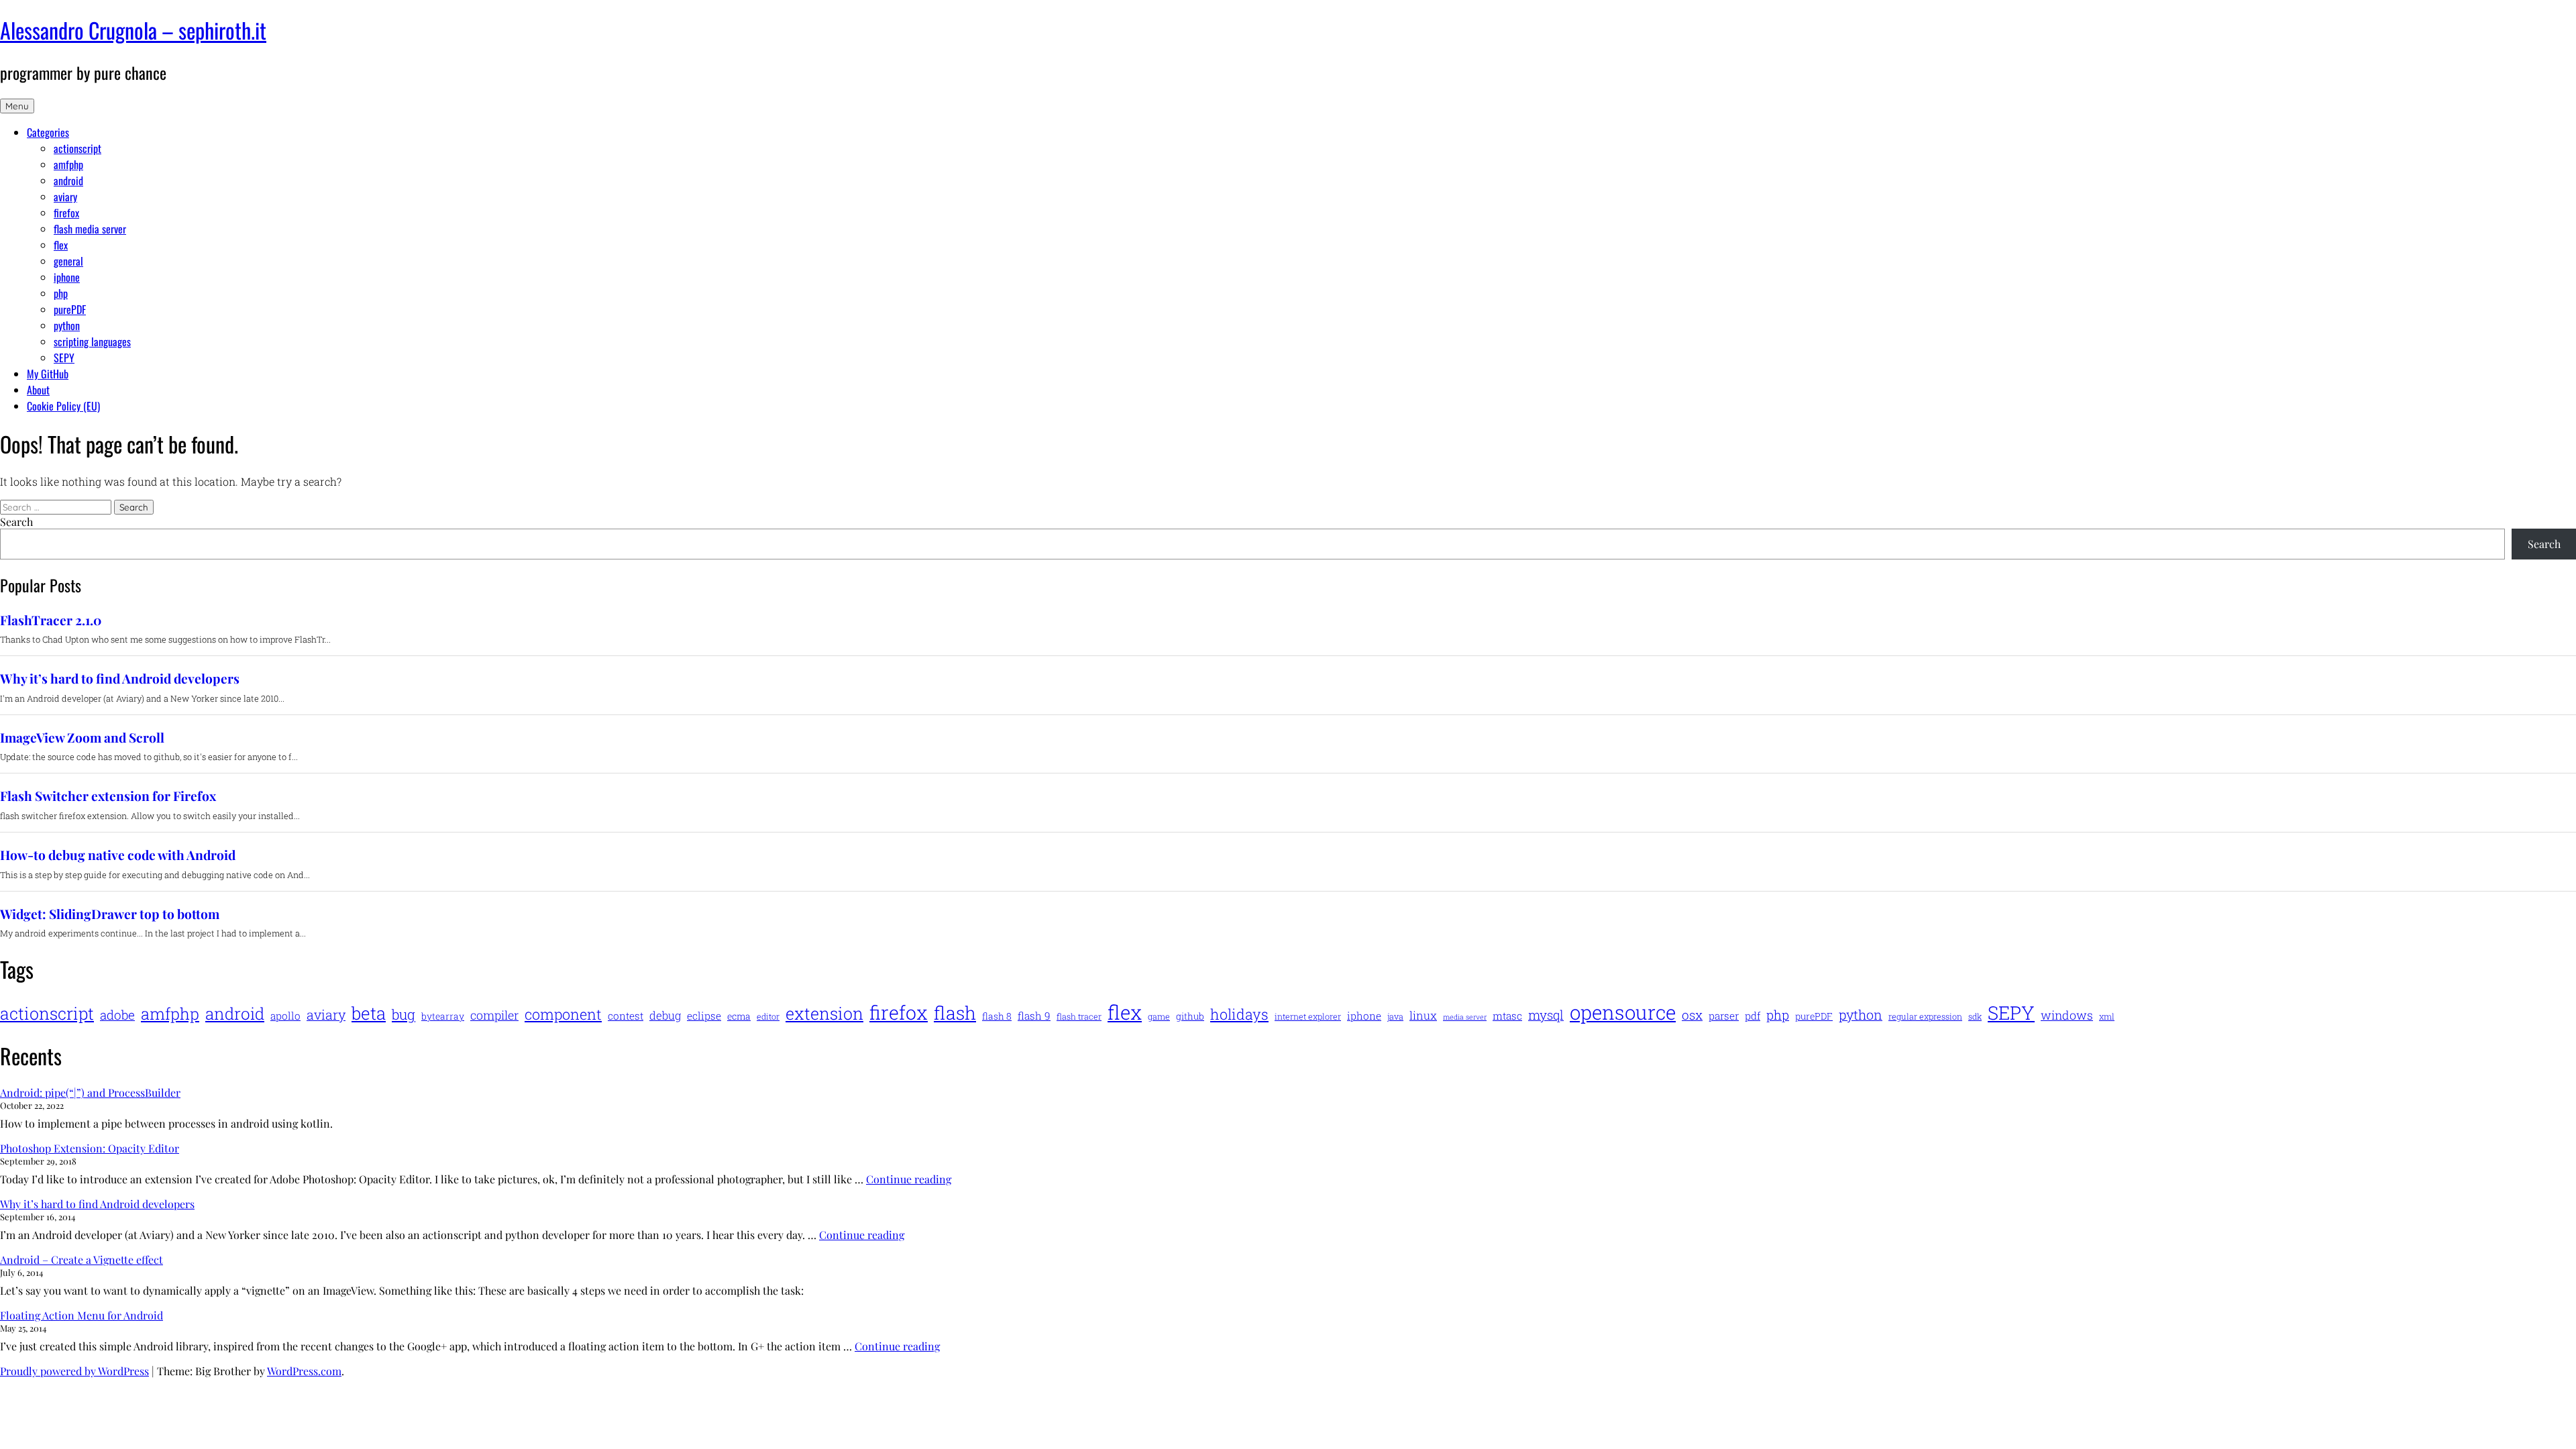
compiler (494, 1015)
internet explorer (1308, 1016)
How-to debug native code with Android (118, 855)
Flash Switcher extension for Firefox (108, 796)
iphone (67, 277)
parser (1724, 1016)
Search (16, 522)
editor (768, 1016)
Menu (17, 106)
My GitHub (48, 374)
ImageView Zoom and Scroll (82, 738)
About (38, 390)
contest (626, 1016)
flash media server (90, 229)
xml (2107, 1016)
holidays (1239, 1014)
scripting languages (92, 341)
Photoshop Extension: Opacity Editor (90, 1148)
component (563, 1014)
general (68, 261)
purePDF (70, 309)
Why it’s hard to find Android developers (120, 679)
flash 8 (997, 1016)
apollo (285, 1016)
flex (61, 245)
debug (665, 1016)
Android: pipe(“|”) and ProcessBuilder (90, 1092)
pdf (1753, 1016)
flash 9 (1034, 1016)
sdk (1975, 1016)
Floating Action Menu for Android (82, 1315)
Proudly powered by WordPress (74, 1371)
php (61, 293)
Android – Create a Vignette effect (82, 1259)
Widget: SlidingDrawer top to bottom (110, 914)
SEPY (64, 358)
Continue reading (909, 1179)
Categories (48, 132)
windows (2067, 1015)
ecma (739, 1016)
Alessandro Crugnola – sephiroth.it (133, 30)
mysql (1546, 1015)
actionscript (77, 148)
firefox (66, 213)
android (68, 180)
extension (824, 1013)
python (67, 325)
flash (955, 1013)
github (1190, 1016)
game (1159, 1016)
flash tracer (1079, 1016)
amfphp (68, 164)
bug (404, 1014)
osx (1692, 1015)
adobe (117, 1015)
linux (1423, 1016)
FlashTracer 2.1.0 (51, 620)
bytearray (443, 1016)
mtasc (1507, 1016)
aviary (65, 197)
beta (369, 1013)
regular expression (1925, 1016)
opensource (1623, 1012)
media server (1465, 1017)
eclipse (704, 1016)
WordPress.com (304, 1371)
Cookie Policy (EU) (63, 406)
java (1395, 1016)
